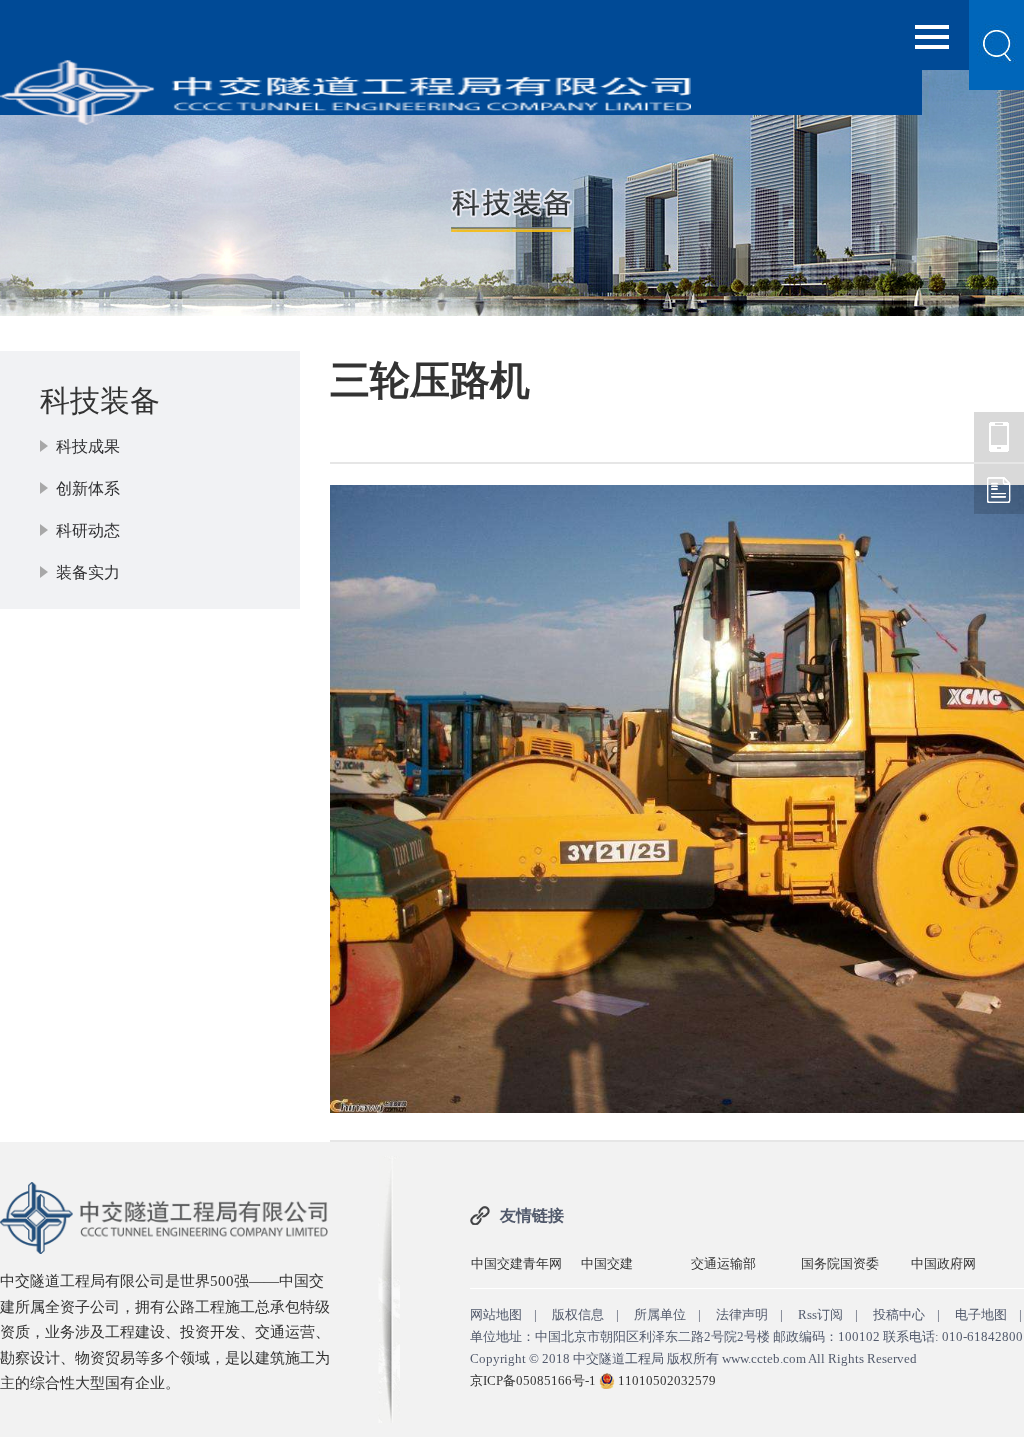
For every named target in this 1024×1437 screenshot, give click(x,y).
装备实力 (88, 572)
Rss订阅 (820, 1314)
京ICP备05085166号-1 (533, 1380)
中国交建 (607, 1263)
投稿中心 (899, 1314)
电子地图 (981, 1314)
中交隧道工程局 (999, 437)
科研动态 (88, 530)
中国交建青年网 (516, 1263)
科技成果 (88, 446)
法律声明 (742, 1314)
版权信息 (578, 1314)
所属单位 (660, 1314)
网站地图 (496, 1314)
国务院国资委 (840, 1263)
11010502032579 (667, 1380)
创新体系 (88, 488)
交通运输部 (723, 1263)
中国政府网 (943, 1263)
